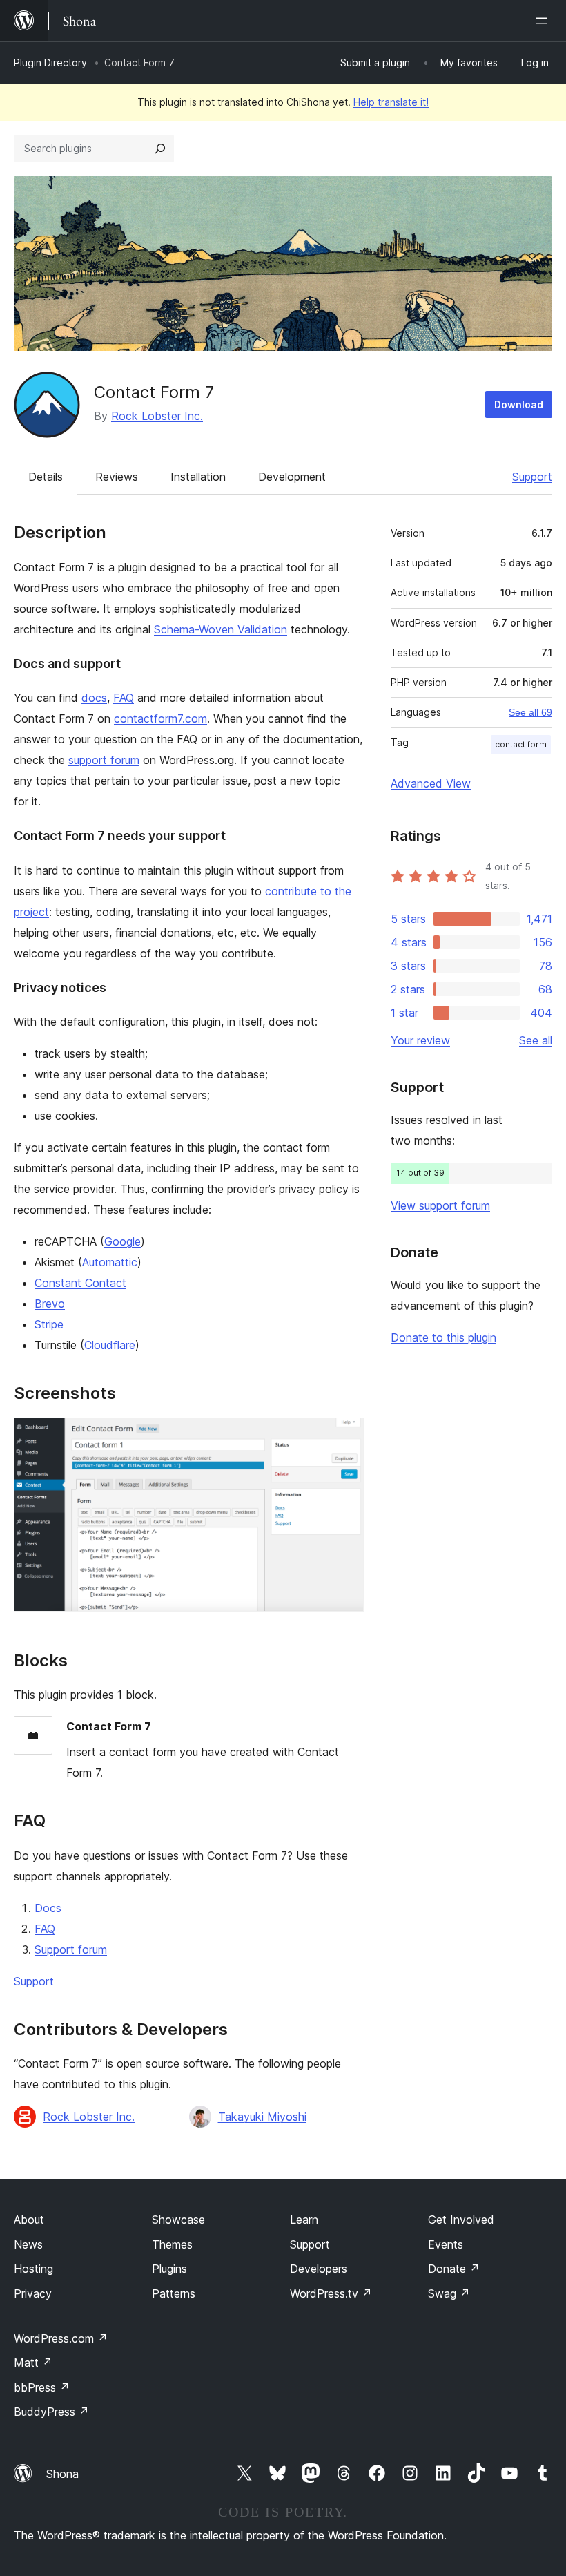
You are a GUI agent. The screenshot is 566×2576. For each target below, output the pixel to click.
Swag (449, 2293)
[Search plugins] (160, 149)
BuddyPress (51, 2412)
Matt (33, 2363)
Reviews (117, 477)
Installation (198, 477)
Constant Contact (80, 1283)
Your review (420, 1040)
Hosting (33, 2269)
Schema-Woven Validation (221, 629)
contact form (521, 744)
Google (123, 1241)
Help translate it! (391, 102)
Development (292, 477)
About (29, 2220)
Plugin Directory (50, 63)
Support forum (71, 1949)
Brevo (50, 1304)
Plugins (169, 2269)
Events (446, 2244)
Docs (48, 1908)
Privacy (33, 2293)
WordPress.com (61, 2338)
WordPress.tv (331, 2293)
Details (46, 477)
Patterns (174, 2293)
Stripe (49, 1324)
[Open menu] (544, 21)
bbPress (42, 2387)
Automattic (110, 1262)
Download (519, 404)
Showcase (178, 2220)
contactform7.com (160, 718)
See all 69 (530, 712)
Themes (172, 2244)
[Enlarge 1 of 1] (345, 1436)
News (28, 2244)
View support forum (440, 1205)
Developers (319, 2269)
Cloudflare (110, 1345)
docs (94, 698)
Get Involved (461, 2220)
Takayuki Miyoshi (262, 2117)
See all (536, 1040)
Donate (454, 2269)
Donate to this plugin (443, 1337)
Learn (304, 2220)
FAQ (124, 698)
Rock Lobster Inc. (157, 416)
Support (532, 477)
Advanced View (431, 783)
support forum (104, 760)
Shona (62, 2474)
